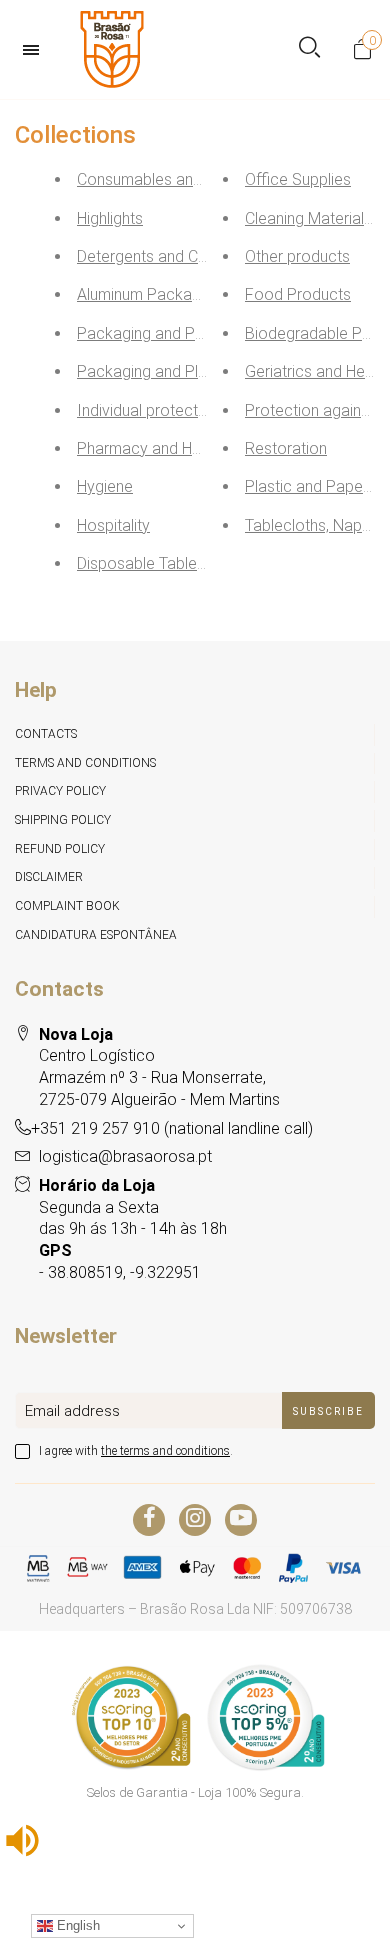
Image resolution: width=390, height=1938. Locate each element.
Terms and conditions (85, 763)
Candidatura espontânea (96, 935)
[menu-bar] (36, 50)
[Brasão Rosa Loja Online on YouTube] (241, 1520)
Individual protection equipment (186, 410)
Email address (72, 1411)
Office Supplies (298, 179)
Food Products (298, 294)
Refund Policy (60, 849)
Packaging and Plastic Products (188, 371)
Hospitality (113, 525)
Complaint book (67, 906)
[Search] (309, 49)
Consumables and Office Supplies (194, 179)
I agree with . (136, 1451)
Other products (297, 256)
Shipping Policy (63, 820)
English (76, 1925)
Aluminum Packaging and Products (198, 294)
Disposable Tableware (154, 563)
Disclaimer (49, 877)
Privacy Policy (60, 791)
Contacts (46, 734)
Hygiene (105, 486)
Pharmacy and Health (151, 448)
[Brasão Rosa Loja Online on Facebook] (149, 1520)
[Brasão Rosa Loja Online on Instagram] (195, 1520)
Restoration (286, 448)
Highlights (110, 218)
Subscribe (328, 1411)
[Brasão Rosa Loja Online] (112, 49)
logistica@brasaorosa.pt (125, 1156)
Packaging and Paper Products (186, 333)
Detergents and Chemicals (168, 256)
